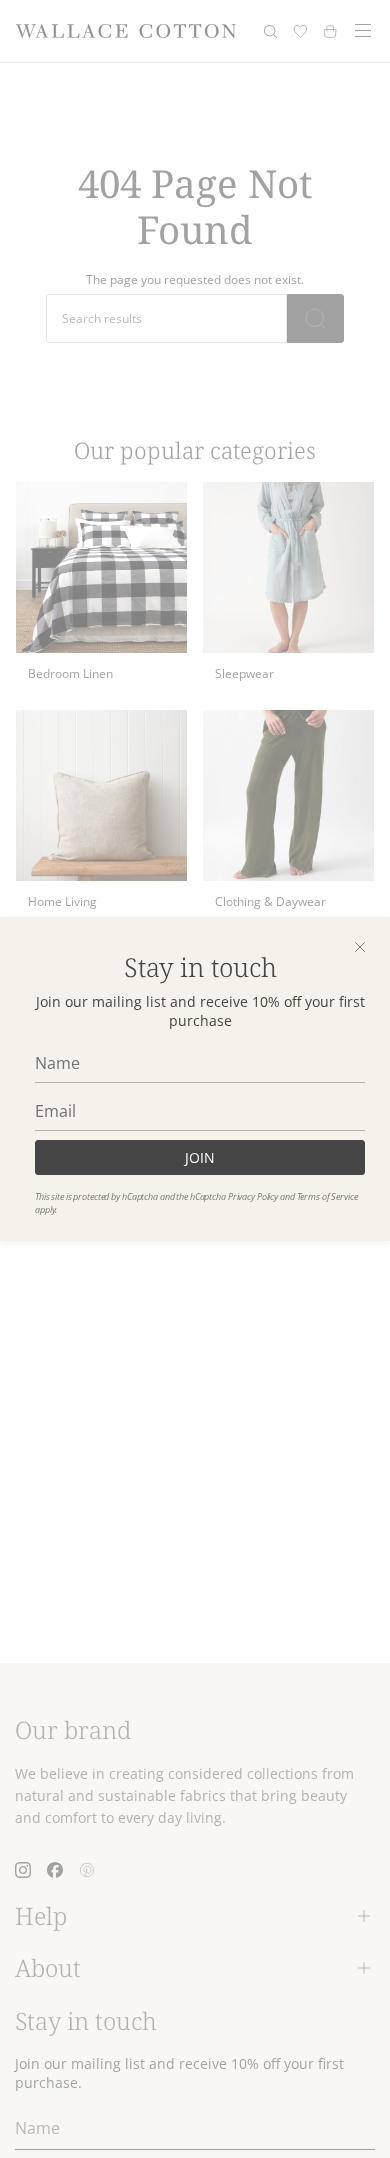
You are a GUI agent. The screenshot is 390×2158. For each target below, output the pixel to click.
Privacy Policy (253, 1196)
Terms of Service (327, 1196)
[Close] (360, 947)
